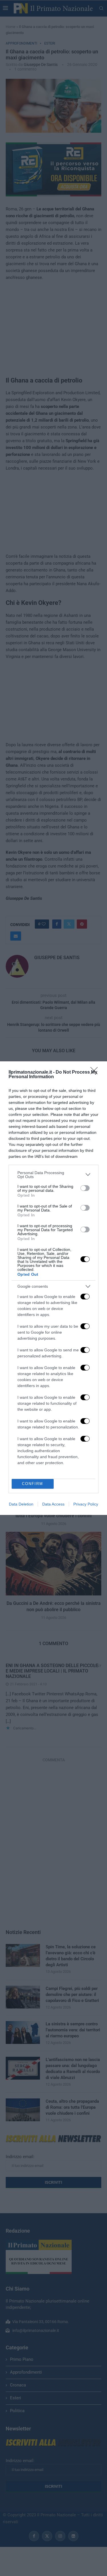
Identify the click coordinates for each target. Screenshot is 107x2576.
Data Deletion (21, 1504)
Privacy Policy (86, 1504)
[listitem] (53, 1175)
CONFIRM (33, 1484)
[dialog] (53, 1288)
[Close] (96, 1072)
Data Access (53, 1504)
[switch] (85, 1188)
